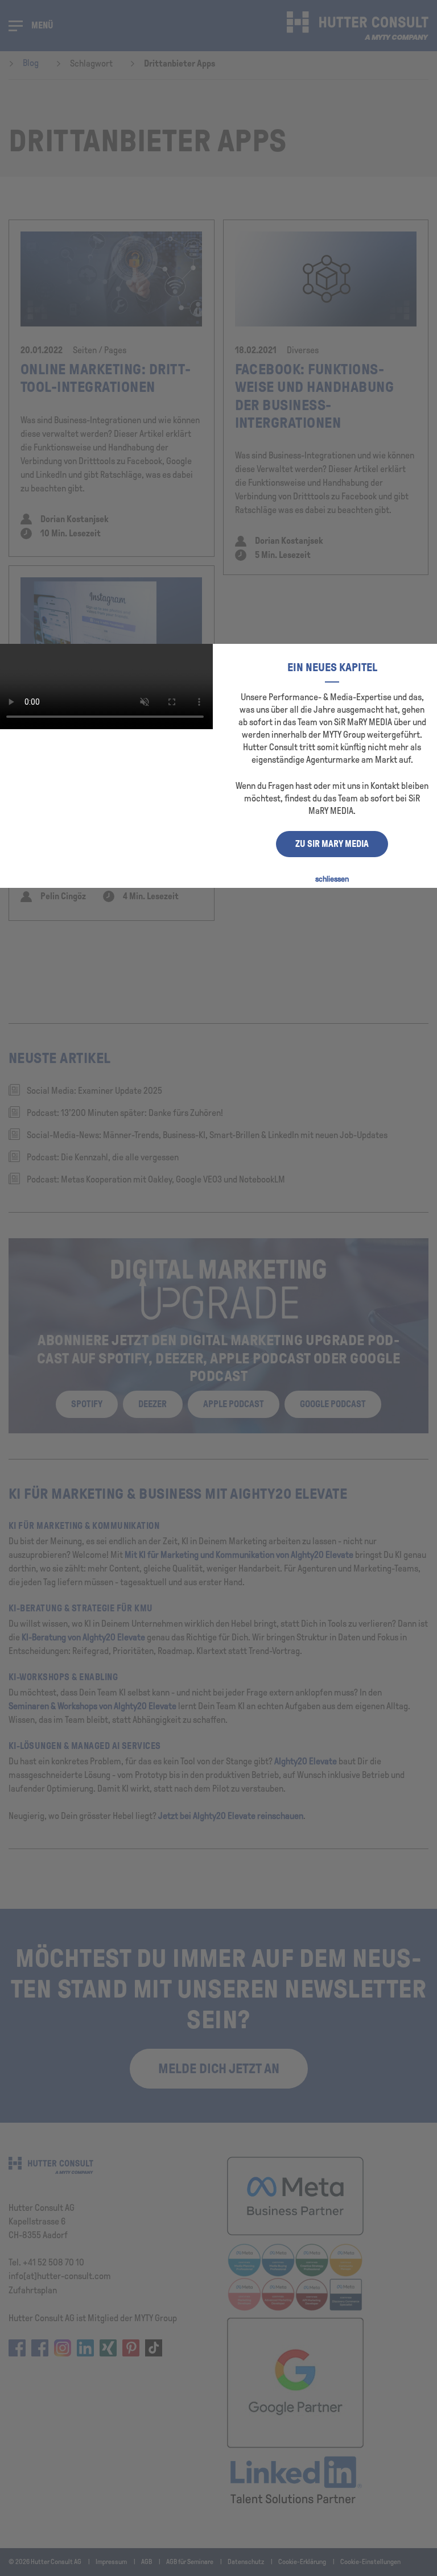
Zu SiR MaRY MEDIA (332, 844)
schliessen (332, 879)
